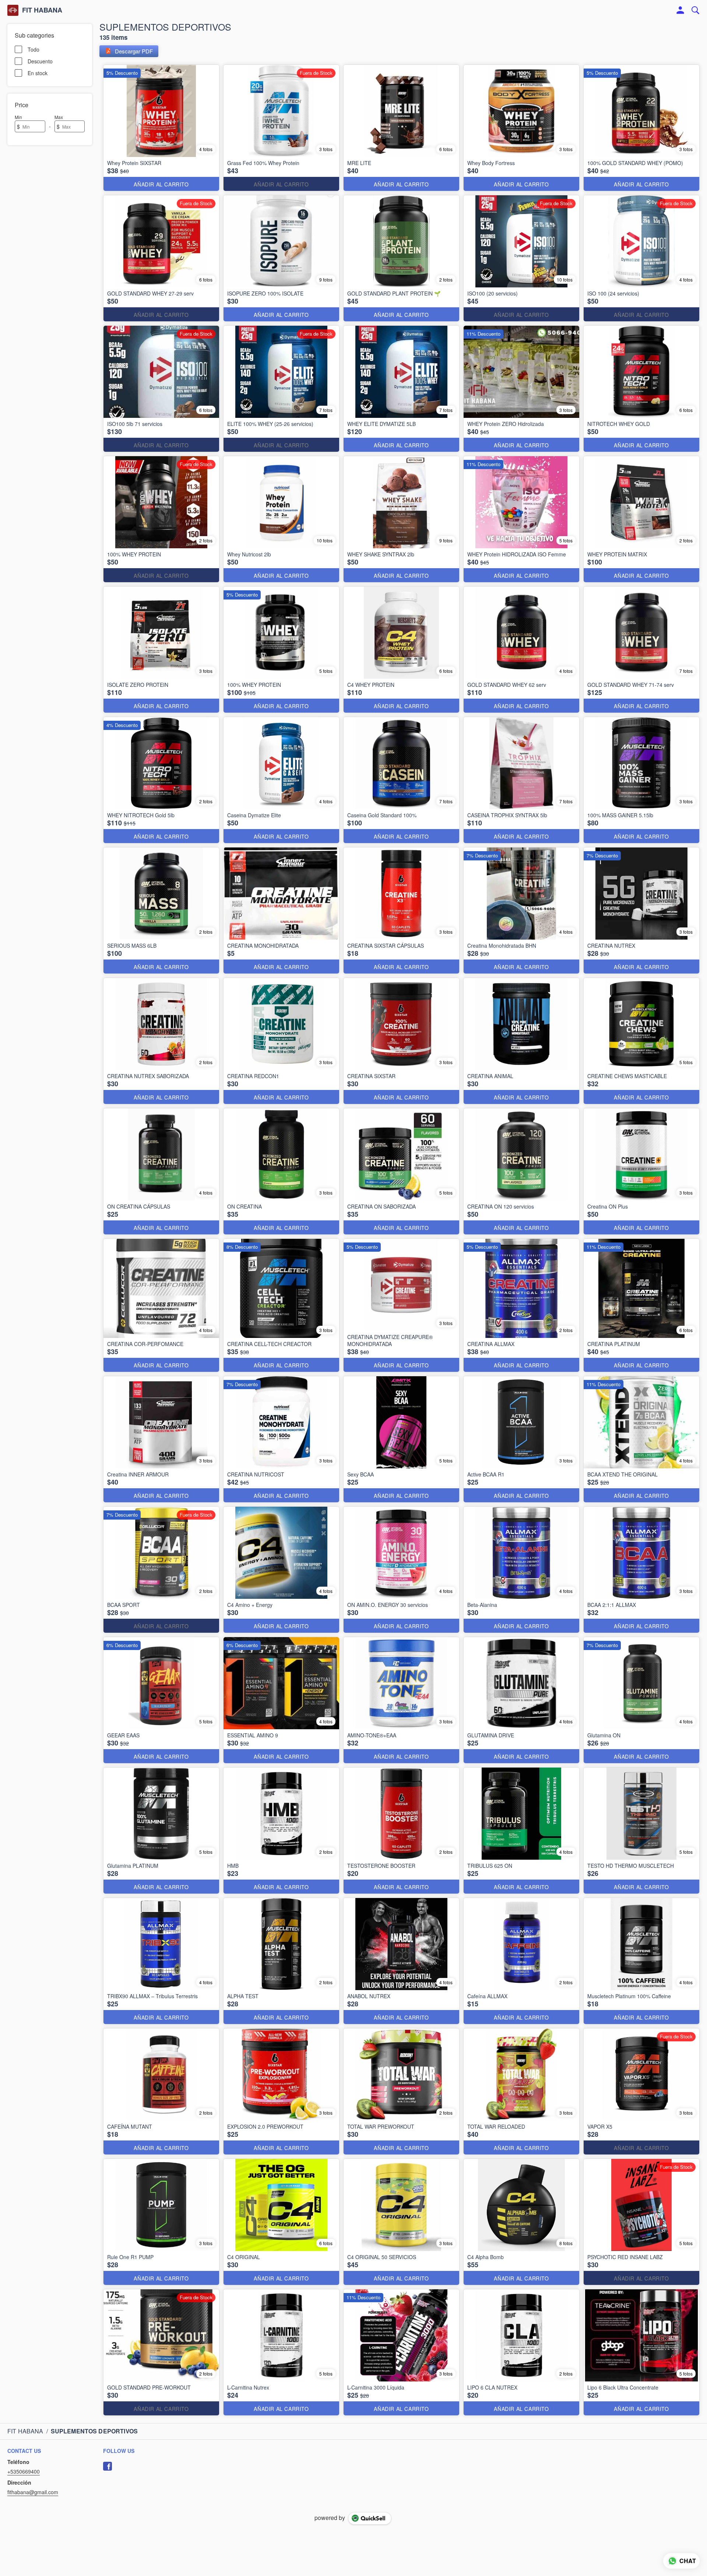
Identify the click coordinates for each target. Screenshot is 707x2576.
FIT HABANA (42, 10)
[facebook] (108, 2466)
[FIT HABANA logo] (13, 10)
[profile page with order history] (680, 10)
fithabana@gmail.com (33, 2492)
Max (59, 117)
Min (18, 117)
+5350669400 (24, 2471)
